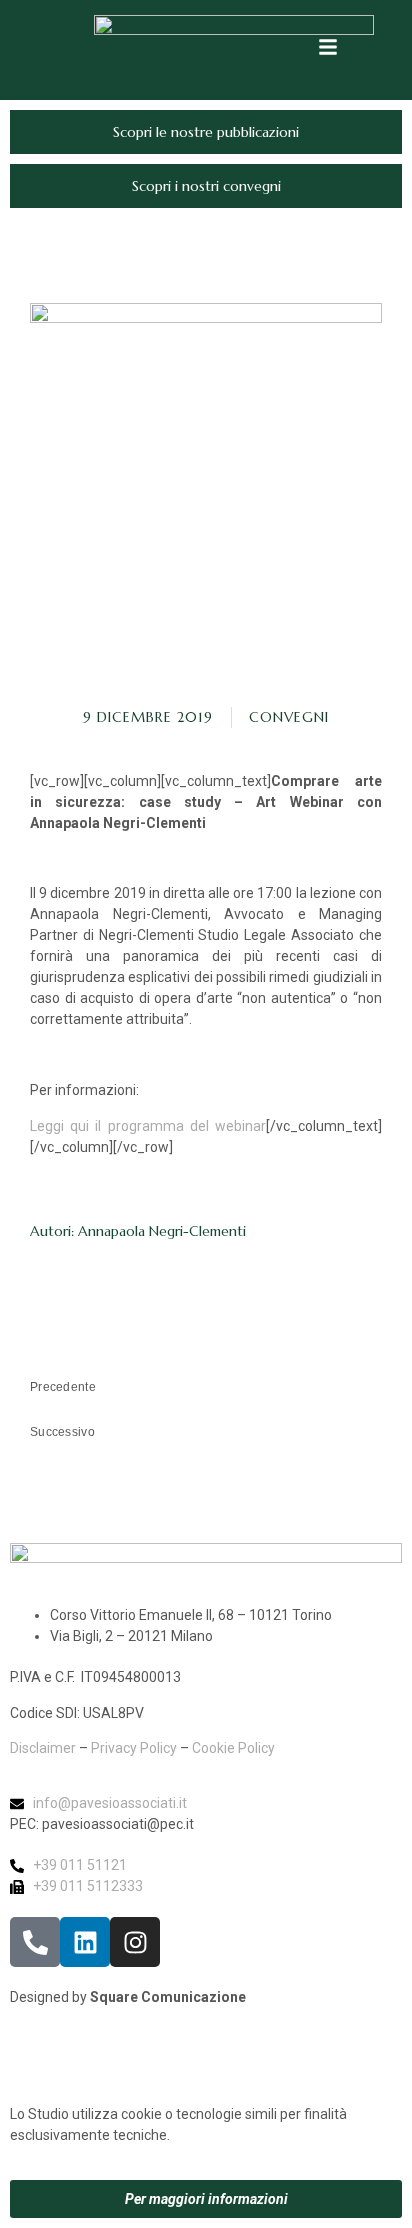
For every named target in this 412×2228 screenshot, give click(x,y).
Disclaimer (43, 1748)
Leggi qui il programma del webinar (148, 1126)
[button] (328, 47)
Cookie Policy (233, 1748)
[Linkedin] (85, 1942)
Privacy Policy (134, 1748)
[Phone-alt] (35, 1942)
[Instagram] (135, 1942)
